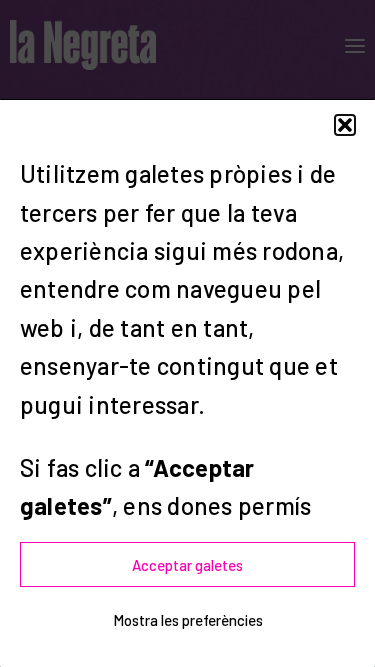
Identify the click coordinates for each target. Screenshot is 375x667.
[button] (345, 125)
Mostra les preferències (188, 620)
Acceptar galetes (187, 565)
